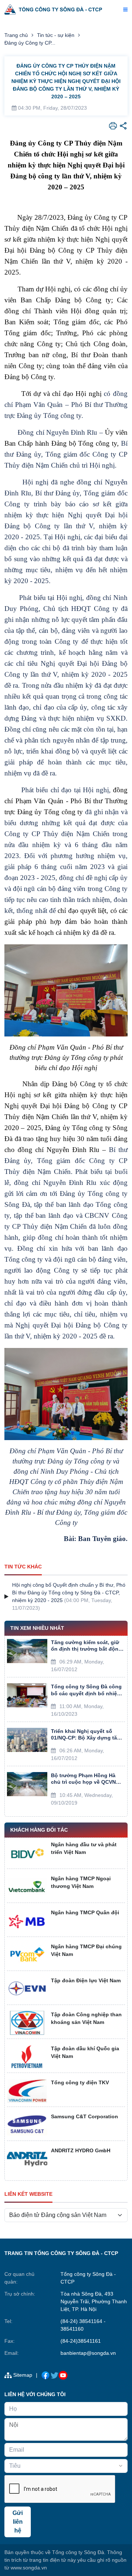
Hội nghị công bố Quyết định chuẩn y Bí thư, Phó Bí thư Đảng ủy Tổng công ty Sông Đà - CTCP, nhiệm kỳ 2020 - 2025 (69, 1593)
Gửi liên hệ (18, 2522)
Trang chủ (16, 35)
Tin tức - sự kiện (56, 35)
